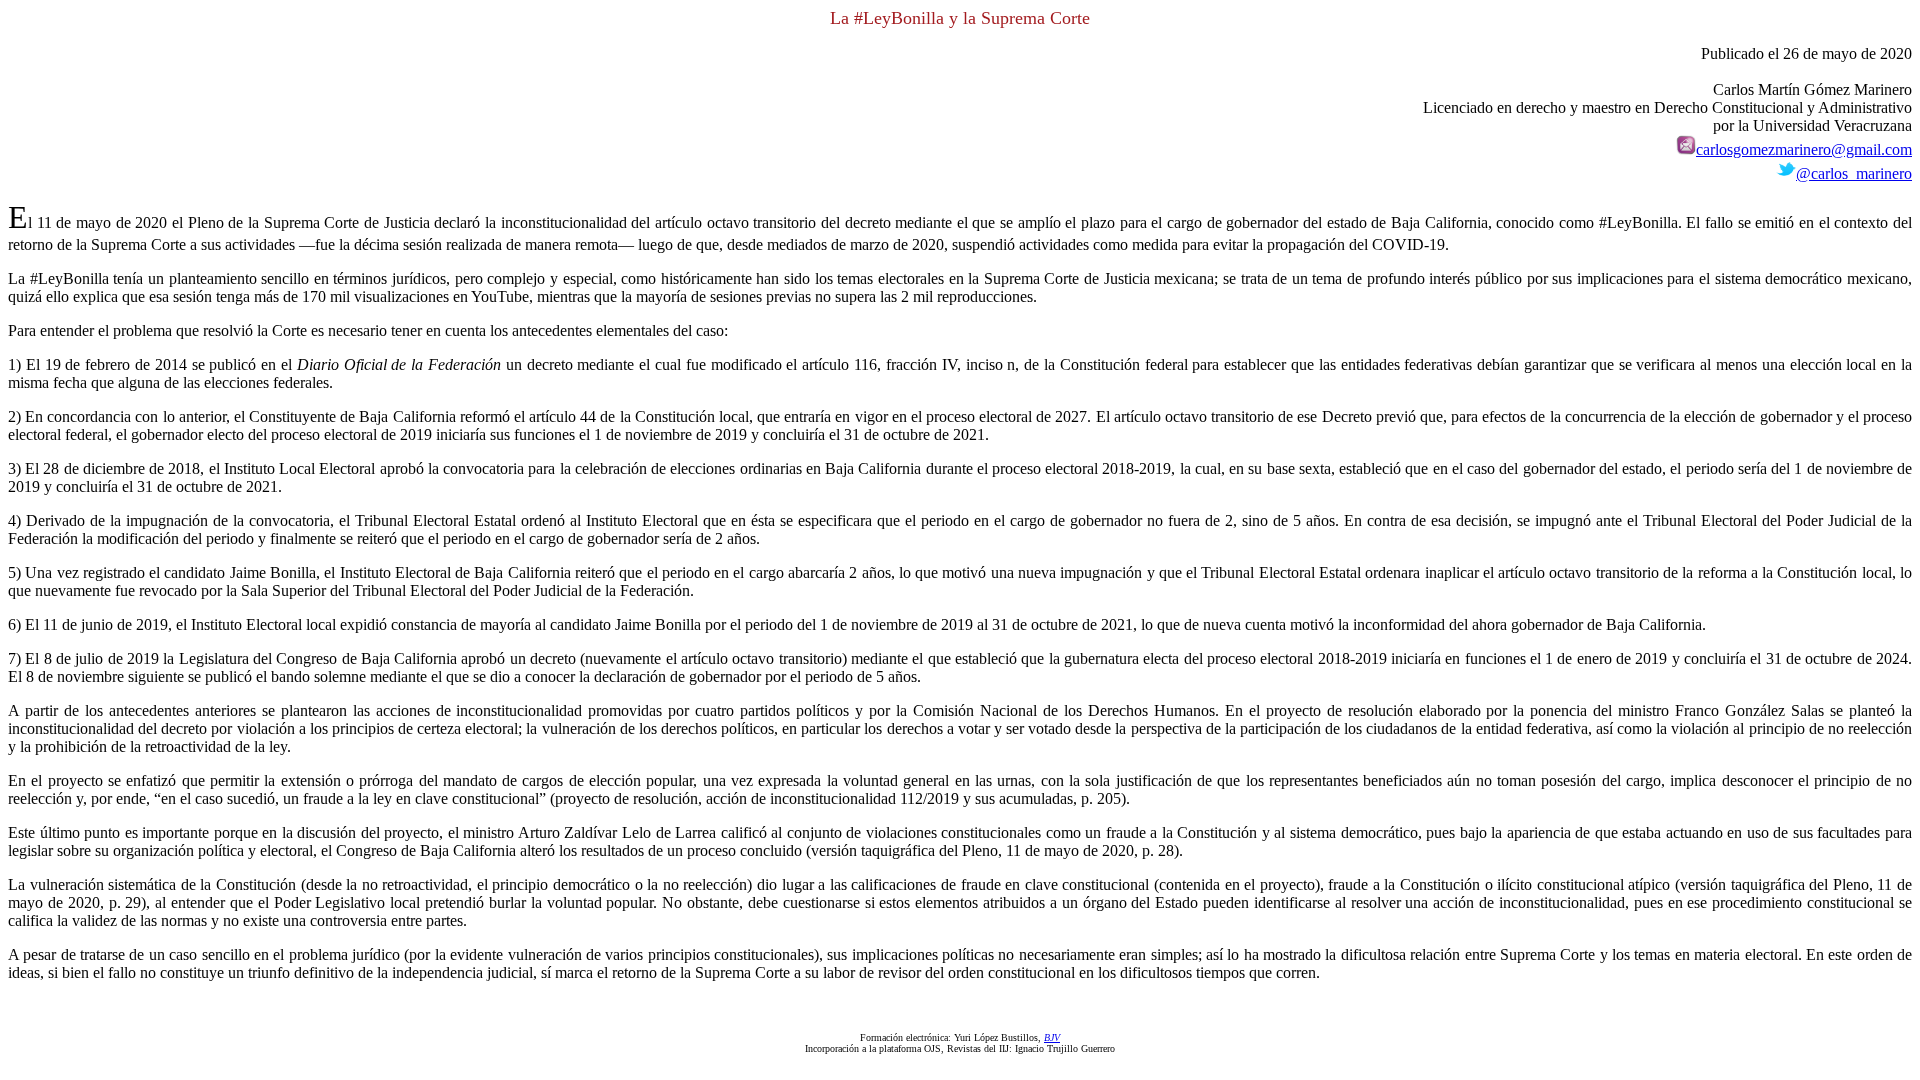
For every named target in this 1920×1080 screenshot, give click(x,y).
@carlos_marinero (1854, 173)
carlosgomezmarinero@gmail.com (1804, 149)
